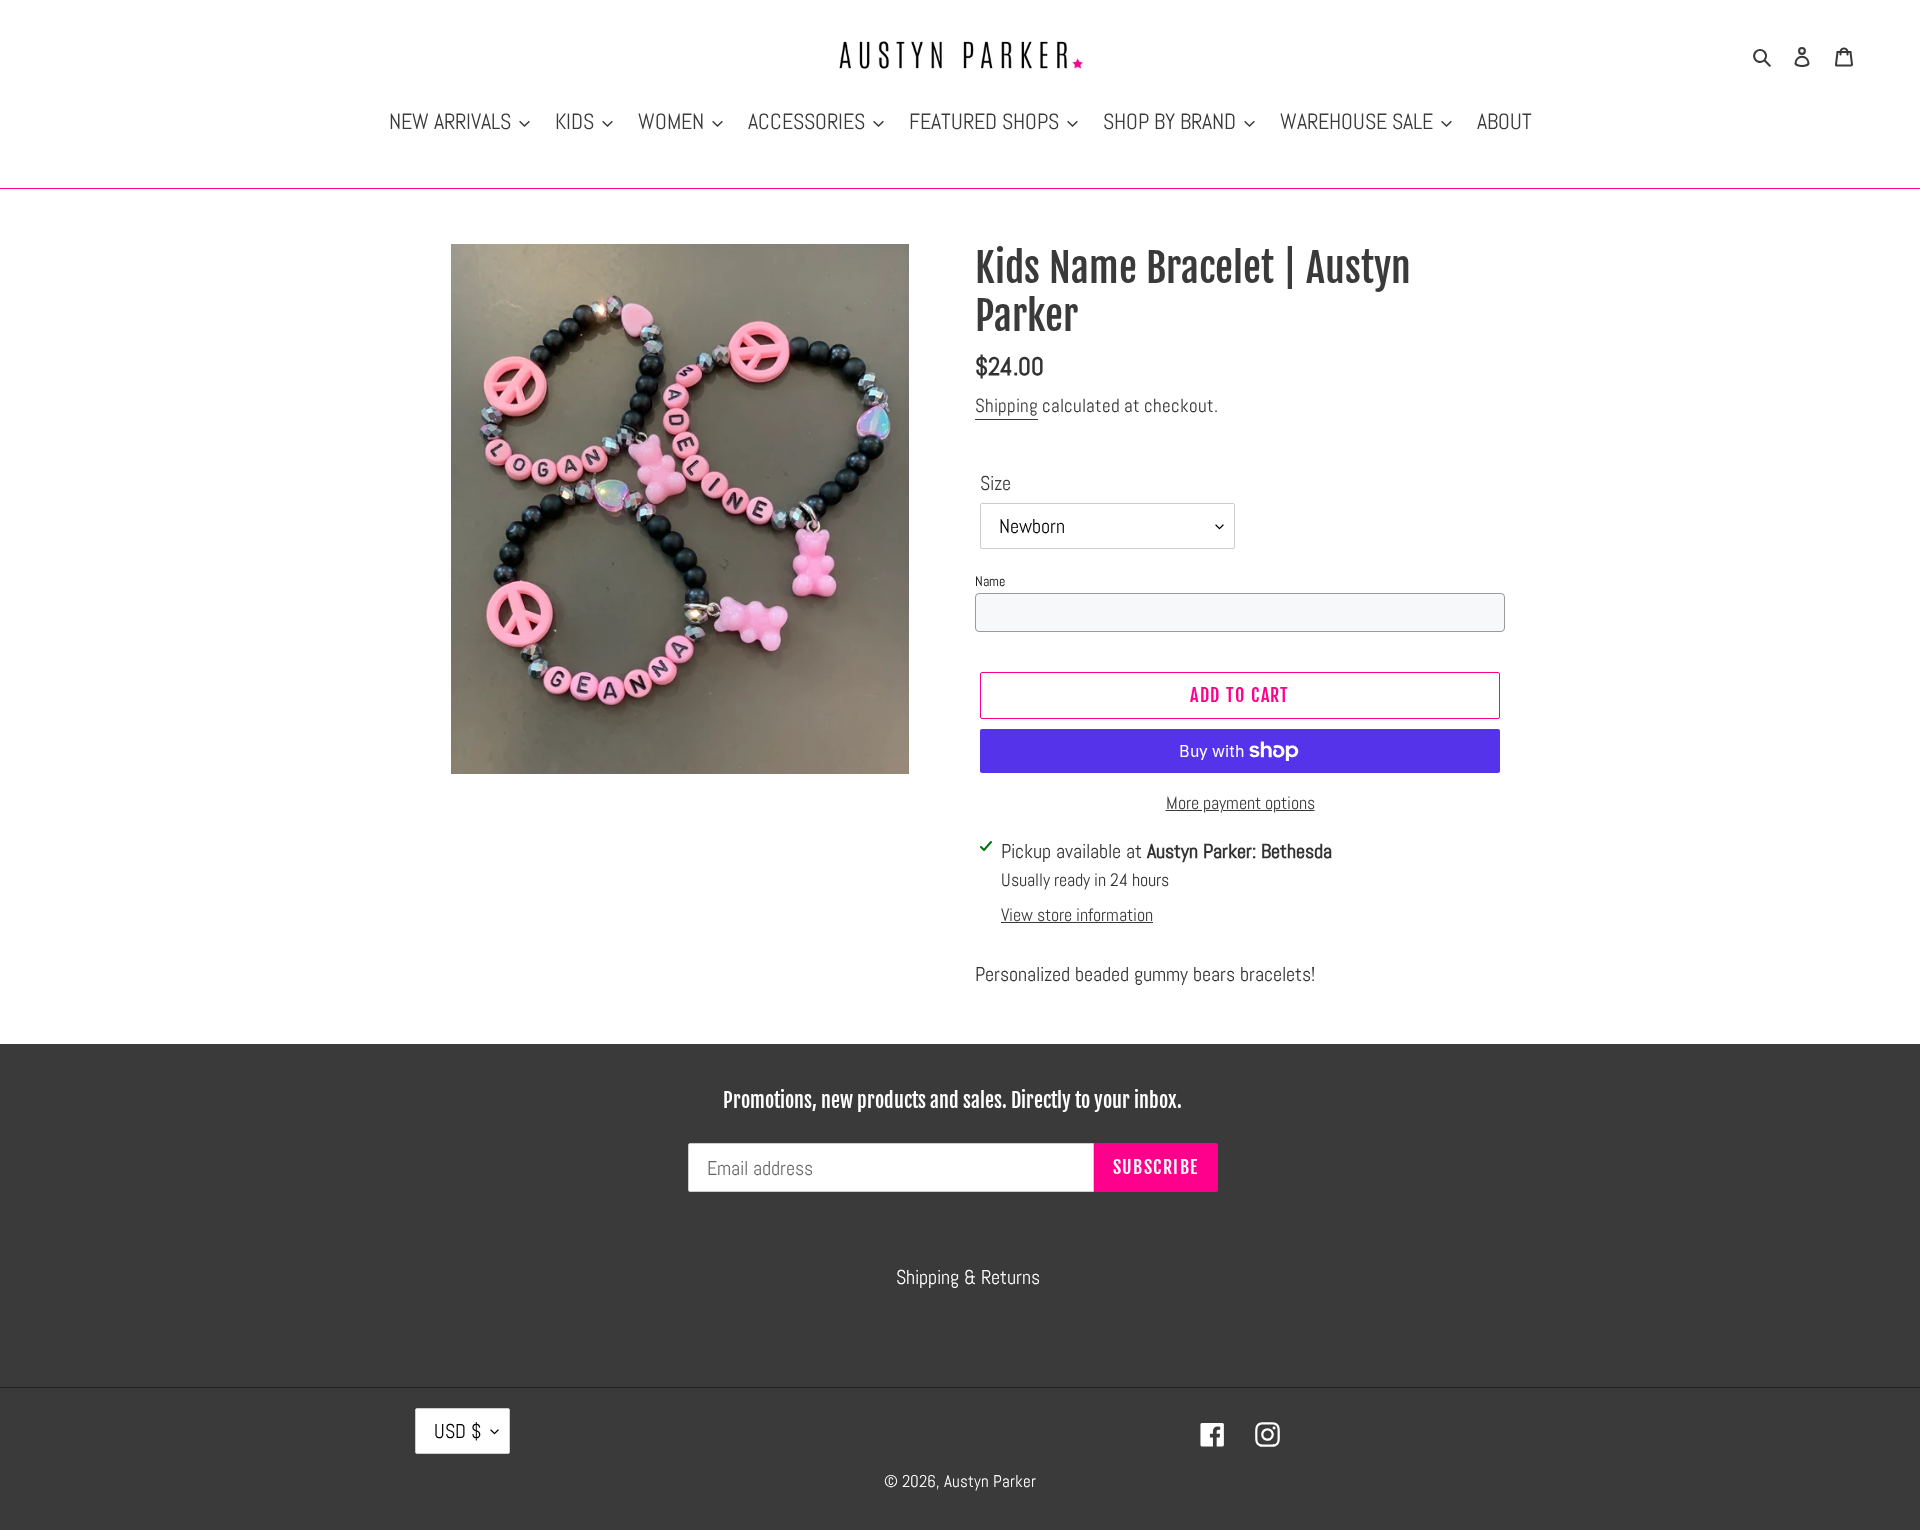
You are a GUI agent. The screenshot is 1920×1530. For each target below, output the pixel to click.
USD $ (457, 1431)
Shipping (1006, 405)
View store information (1077, 914)
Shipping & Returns (968, 1277)
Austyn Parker (990, 1481)
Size (995, 483)
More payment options (1240, 802)
